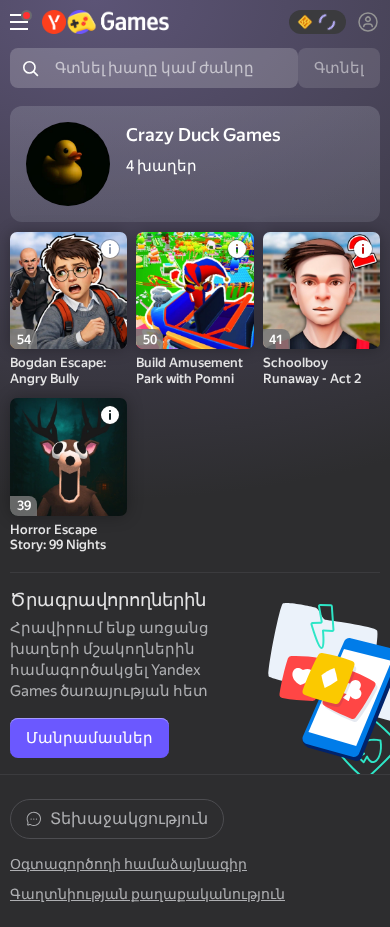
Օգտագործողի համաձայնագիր (128, 864)
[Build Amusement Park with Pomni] (194, 290)
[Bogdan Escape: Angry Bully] (68, 290)
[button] (317, 22)
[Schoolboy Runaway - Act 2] (321, 290)
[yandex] (105, 22)
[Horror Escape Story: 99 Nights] (68, 456)
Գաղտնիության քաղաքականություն (147, 894)
